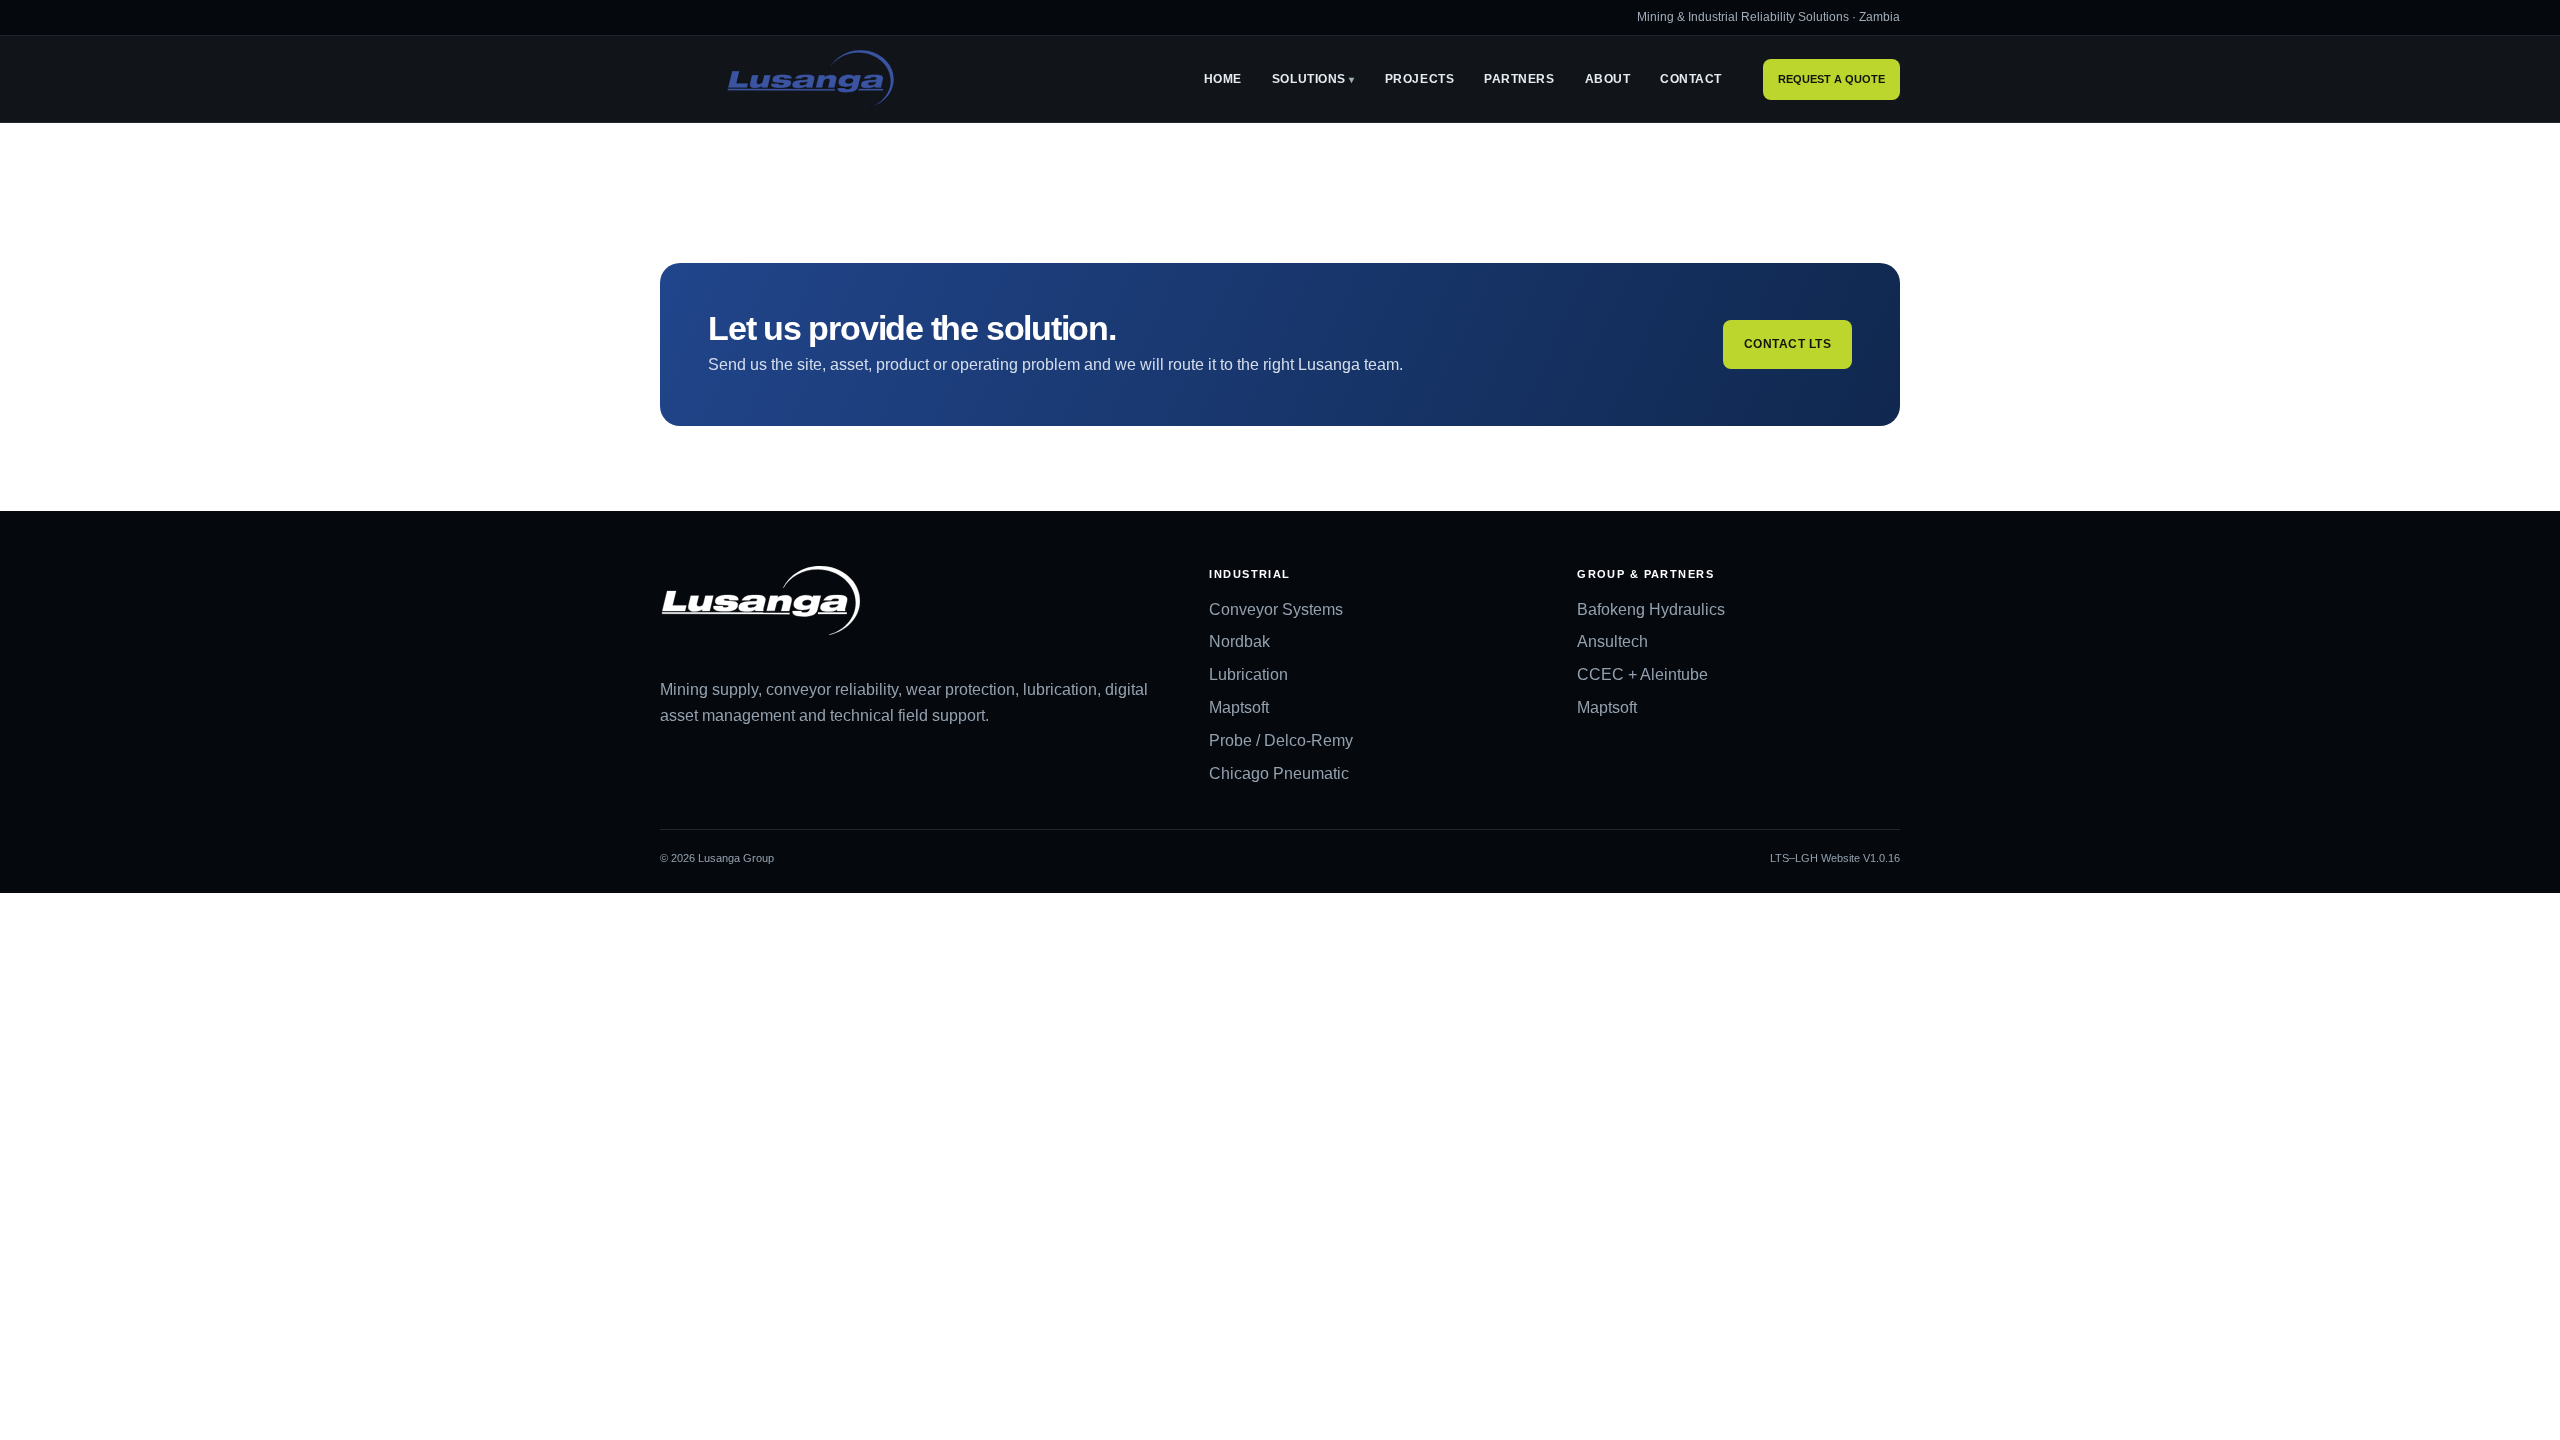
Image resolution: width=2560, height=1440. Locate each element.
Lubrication (1248, 674)
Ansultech (1612, 641)
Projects (1419, 79)
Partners (1519, 79)
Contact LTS (1787, 344)
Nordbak (1239, 641)
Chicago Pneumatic (1279, 773)
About (1608, 79)
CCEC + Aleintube (1642, 674)
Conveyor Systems (1276, 609)
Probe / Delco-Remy (1281, 740)
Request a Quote (1831, 79)
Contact (1691, 79)
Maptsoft (1239, 707)
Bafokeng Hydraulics (1651, 609)
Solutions (1309, 79)
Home (1223, 79)
